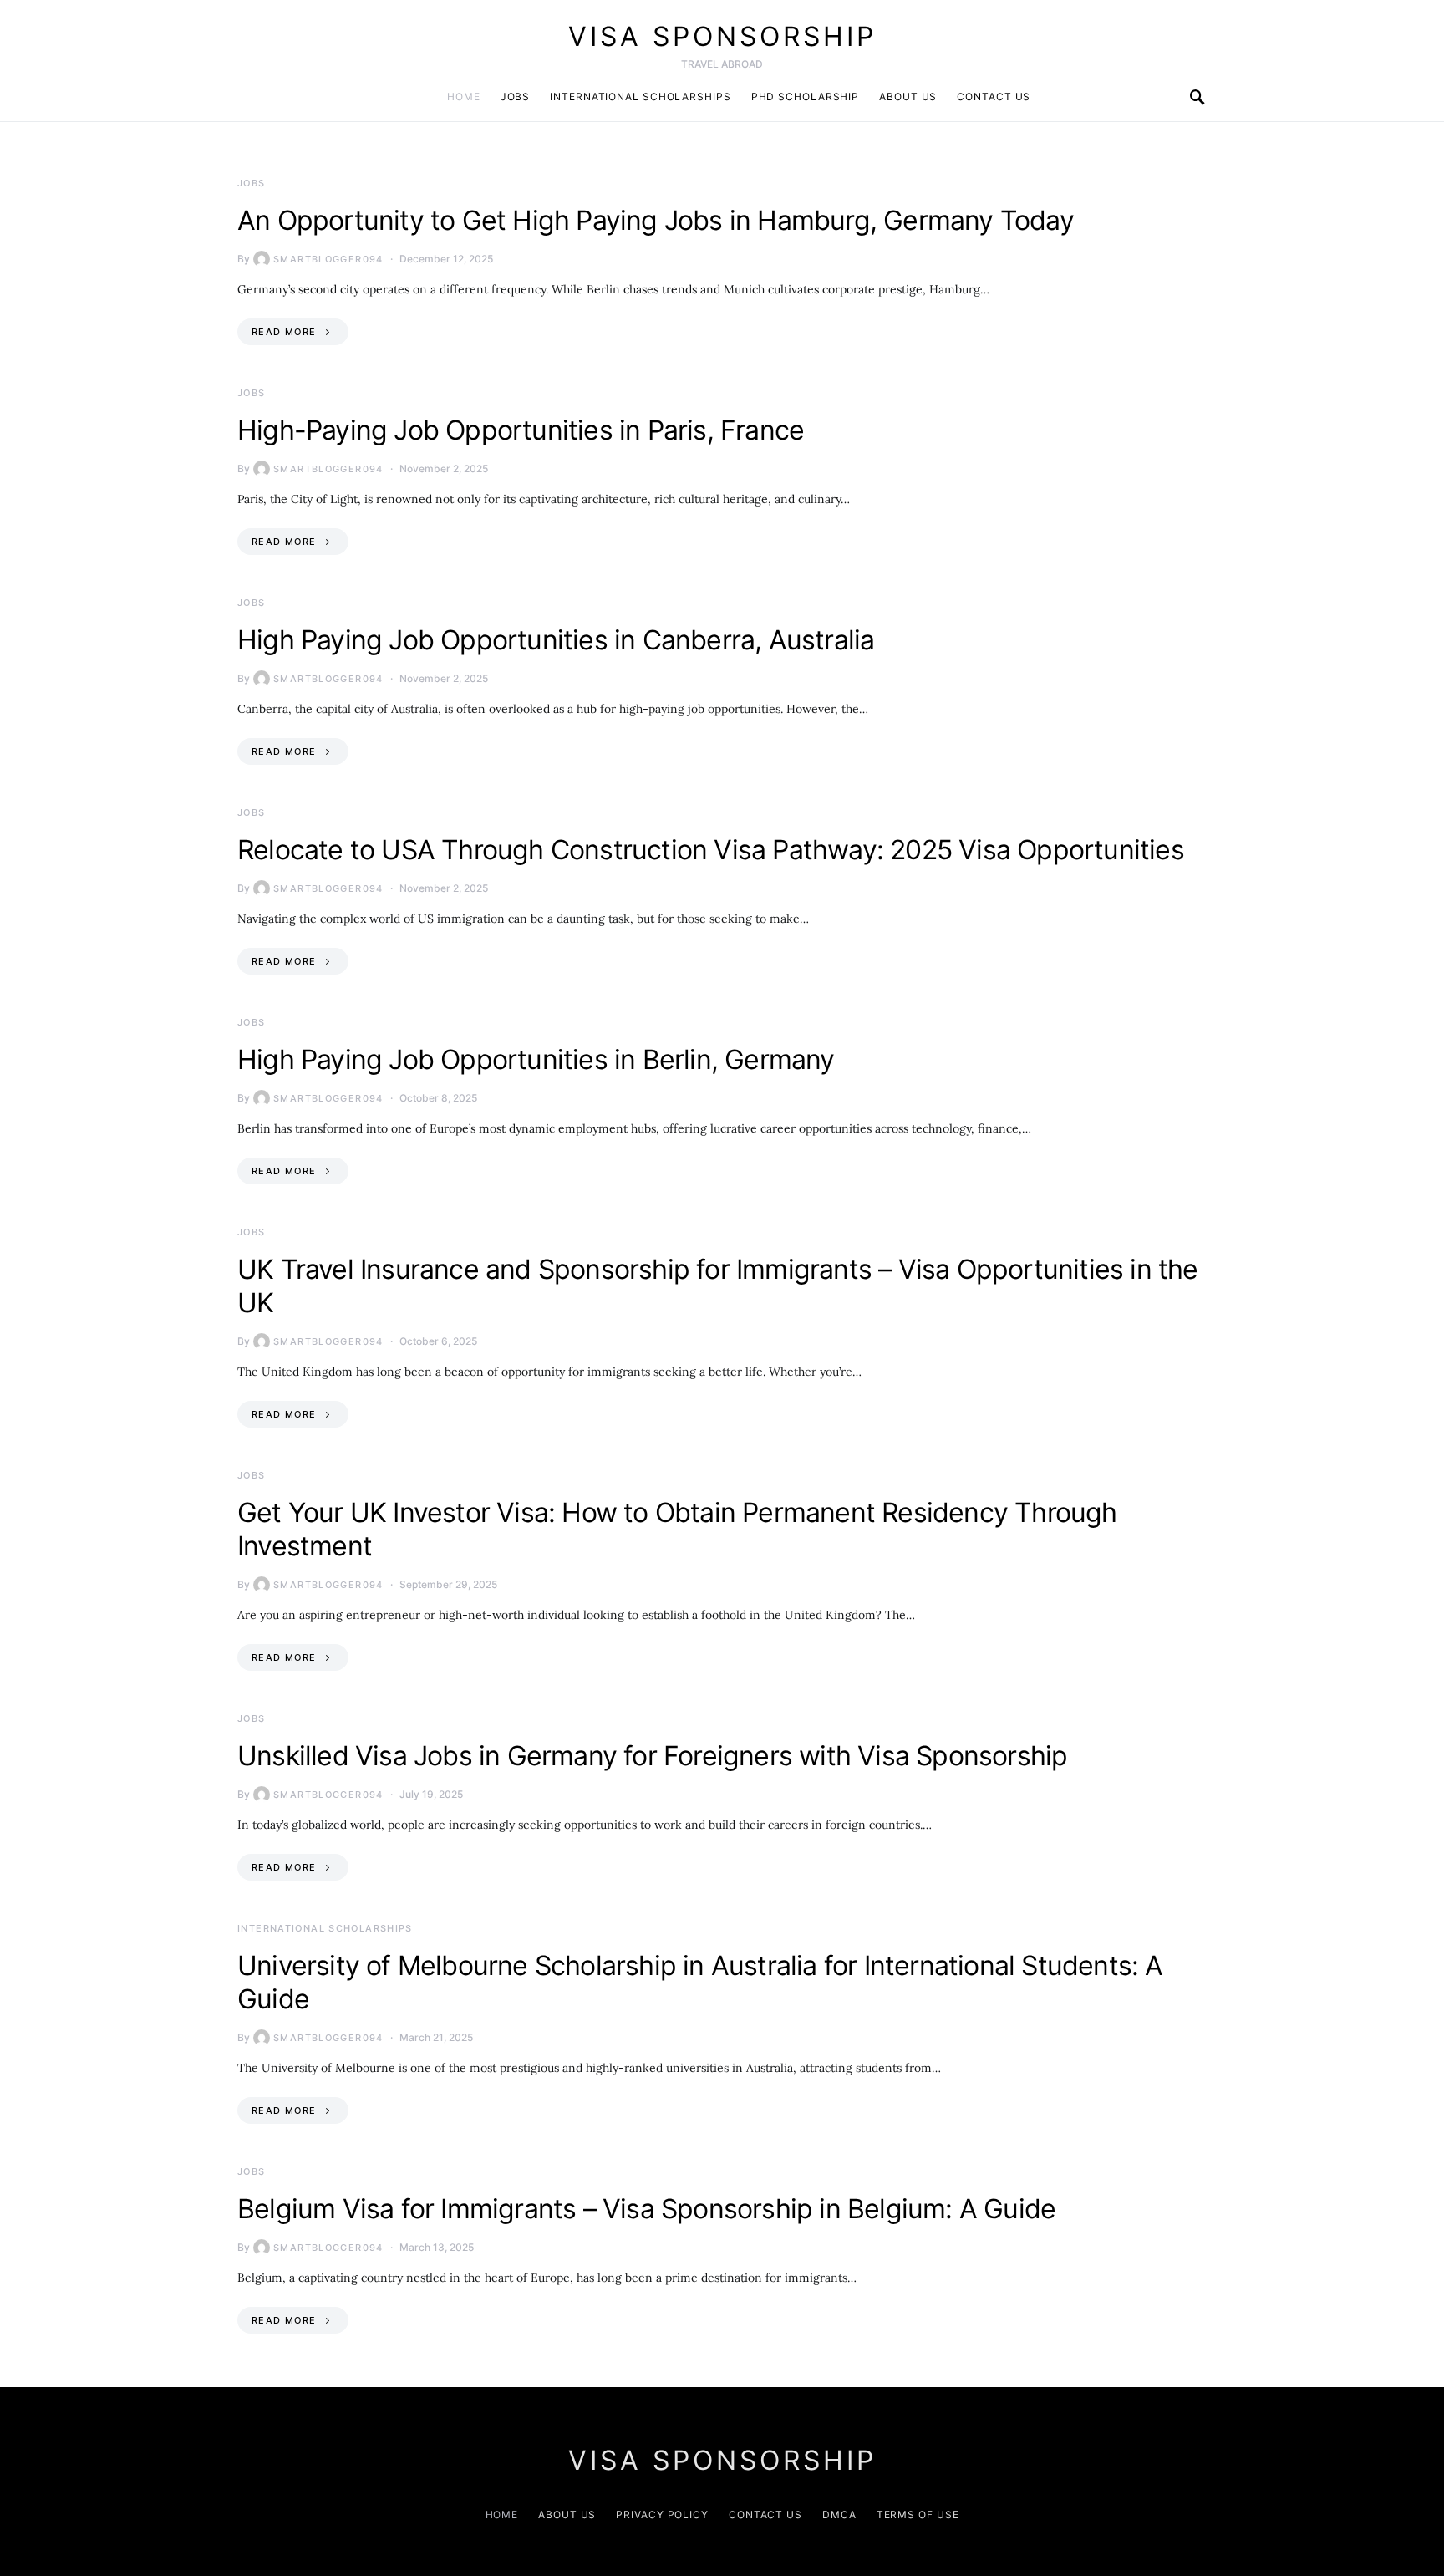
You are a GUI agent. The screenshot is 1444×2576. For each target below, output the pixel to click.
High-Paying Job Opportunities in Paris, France (521, 430)
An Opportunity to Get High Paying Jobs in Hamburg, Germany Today (656, 220)
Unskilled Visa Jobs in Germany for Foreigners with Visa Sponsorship (652, 1756)
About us (908, 97)
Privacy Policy (662, 2515)
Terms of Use (918, 2515)
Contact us (994, 97)
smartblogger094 (328, 259)
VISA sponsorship (722, 36)
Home (464, 97)
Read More (284, 332)
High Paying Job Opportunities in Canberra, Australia (556, 640)
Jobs (516, 97)
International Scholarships (640, 97)
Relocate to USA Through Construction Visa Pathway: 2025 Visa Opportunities (711, 850)
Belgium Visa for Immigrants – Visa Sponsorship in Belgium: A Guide (646, 2209)
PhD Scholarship (806, 97)
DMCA (839, 2515)
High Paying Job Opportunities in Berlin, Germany (536, 1059)
